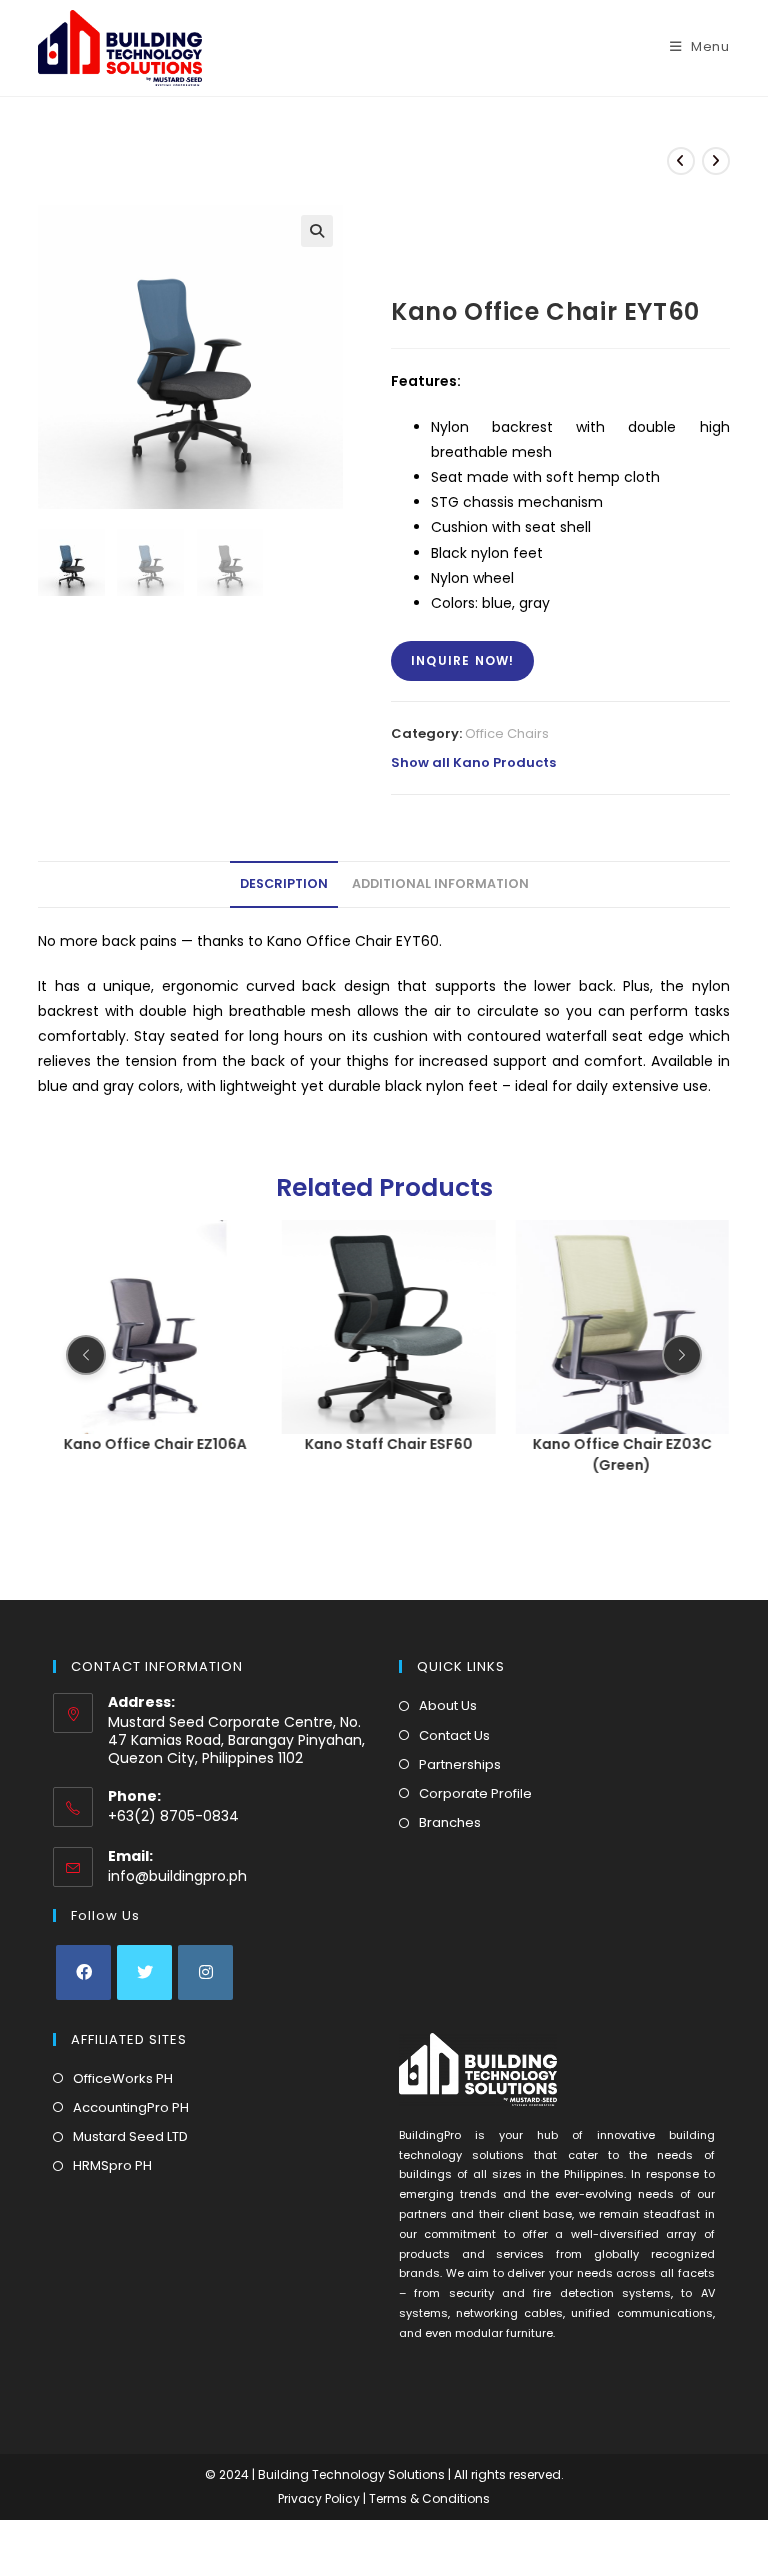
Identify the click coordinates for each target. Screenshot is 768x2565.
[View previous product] (681, 161)
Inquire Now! (462, 660)
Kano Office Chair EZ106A (155, 1443)
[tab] (284, 884)
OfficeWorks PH (123, 2078)
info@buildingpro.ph (177, 1876)
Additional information (440, 883)
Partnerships (460, 1764)
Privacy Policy (320, 2498)
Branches (450, 1822)
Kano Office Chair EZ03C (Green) (622, 1453)
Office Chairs (507, 733)
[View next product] (716, 161)
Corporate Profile (475, 1793)
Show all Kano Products (473, 762)
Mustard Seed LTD (130, 2136)
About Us (448, 1705)
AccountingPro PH (131, 2107)
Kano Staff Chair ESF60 (389, 1443)
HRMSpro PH (112, 2165)
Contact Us (454, 1735)
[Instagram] (205, 1972)
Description (284, 883)
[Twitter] (144, 1972)
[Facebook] (83, 1972)
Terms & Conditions (429, 2498)
